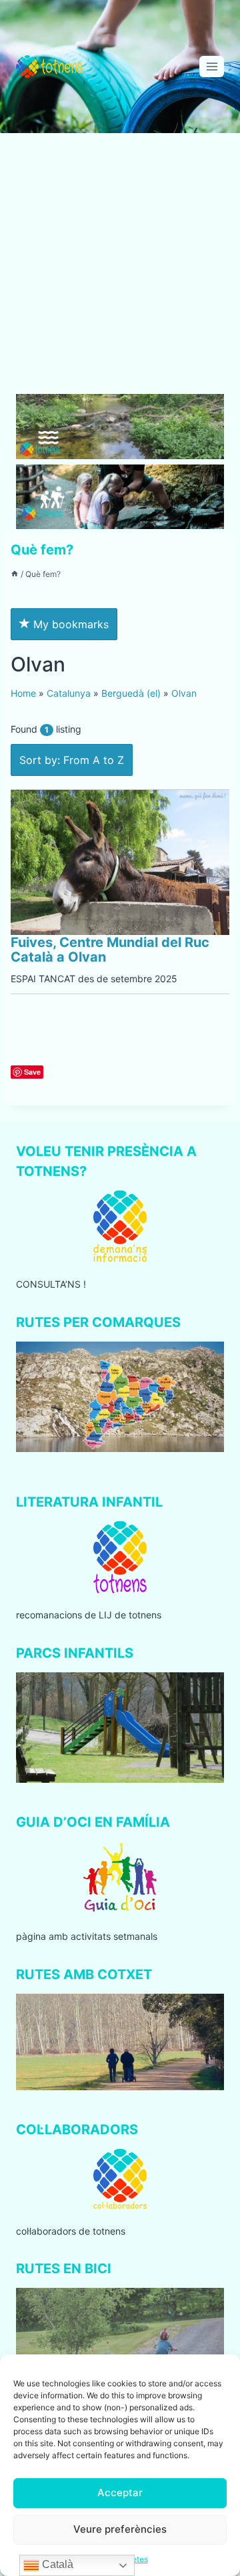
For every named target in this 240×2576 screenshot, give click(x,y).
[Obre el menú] (212, 66)
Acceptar (120, 2492)
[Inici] (15, 574)
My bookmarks (69, 624)
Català (56, 2564)
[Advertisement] (120, 269)
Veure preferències (120, 2529)
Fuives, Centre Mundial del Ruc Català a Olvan (110, 950)
